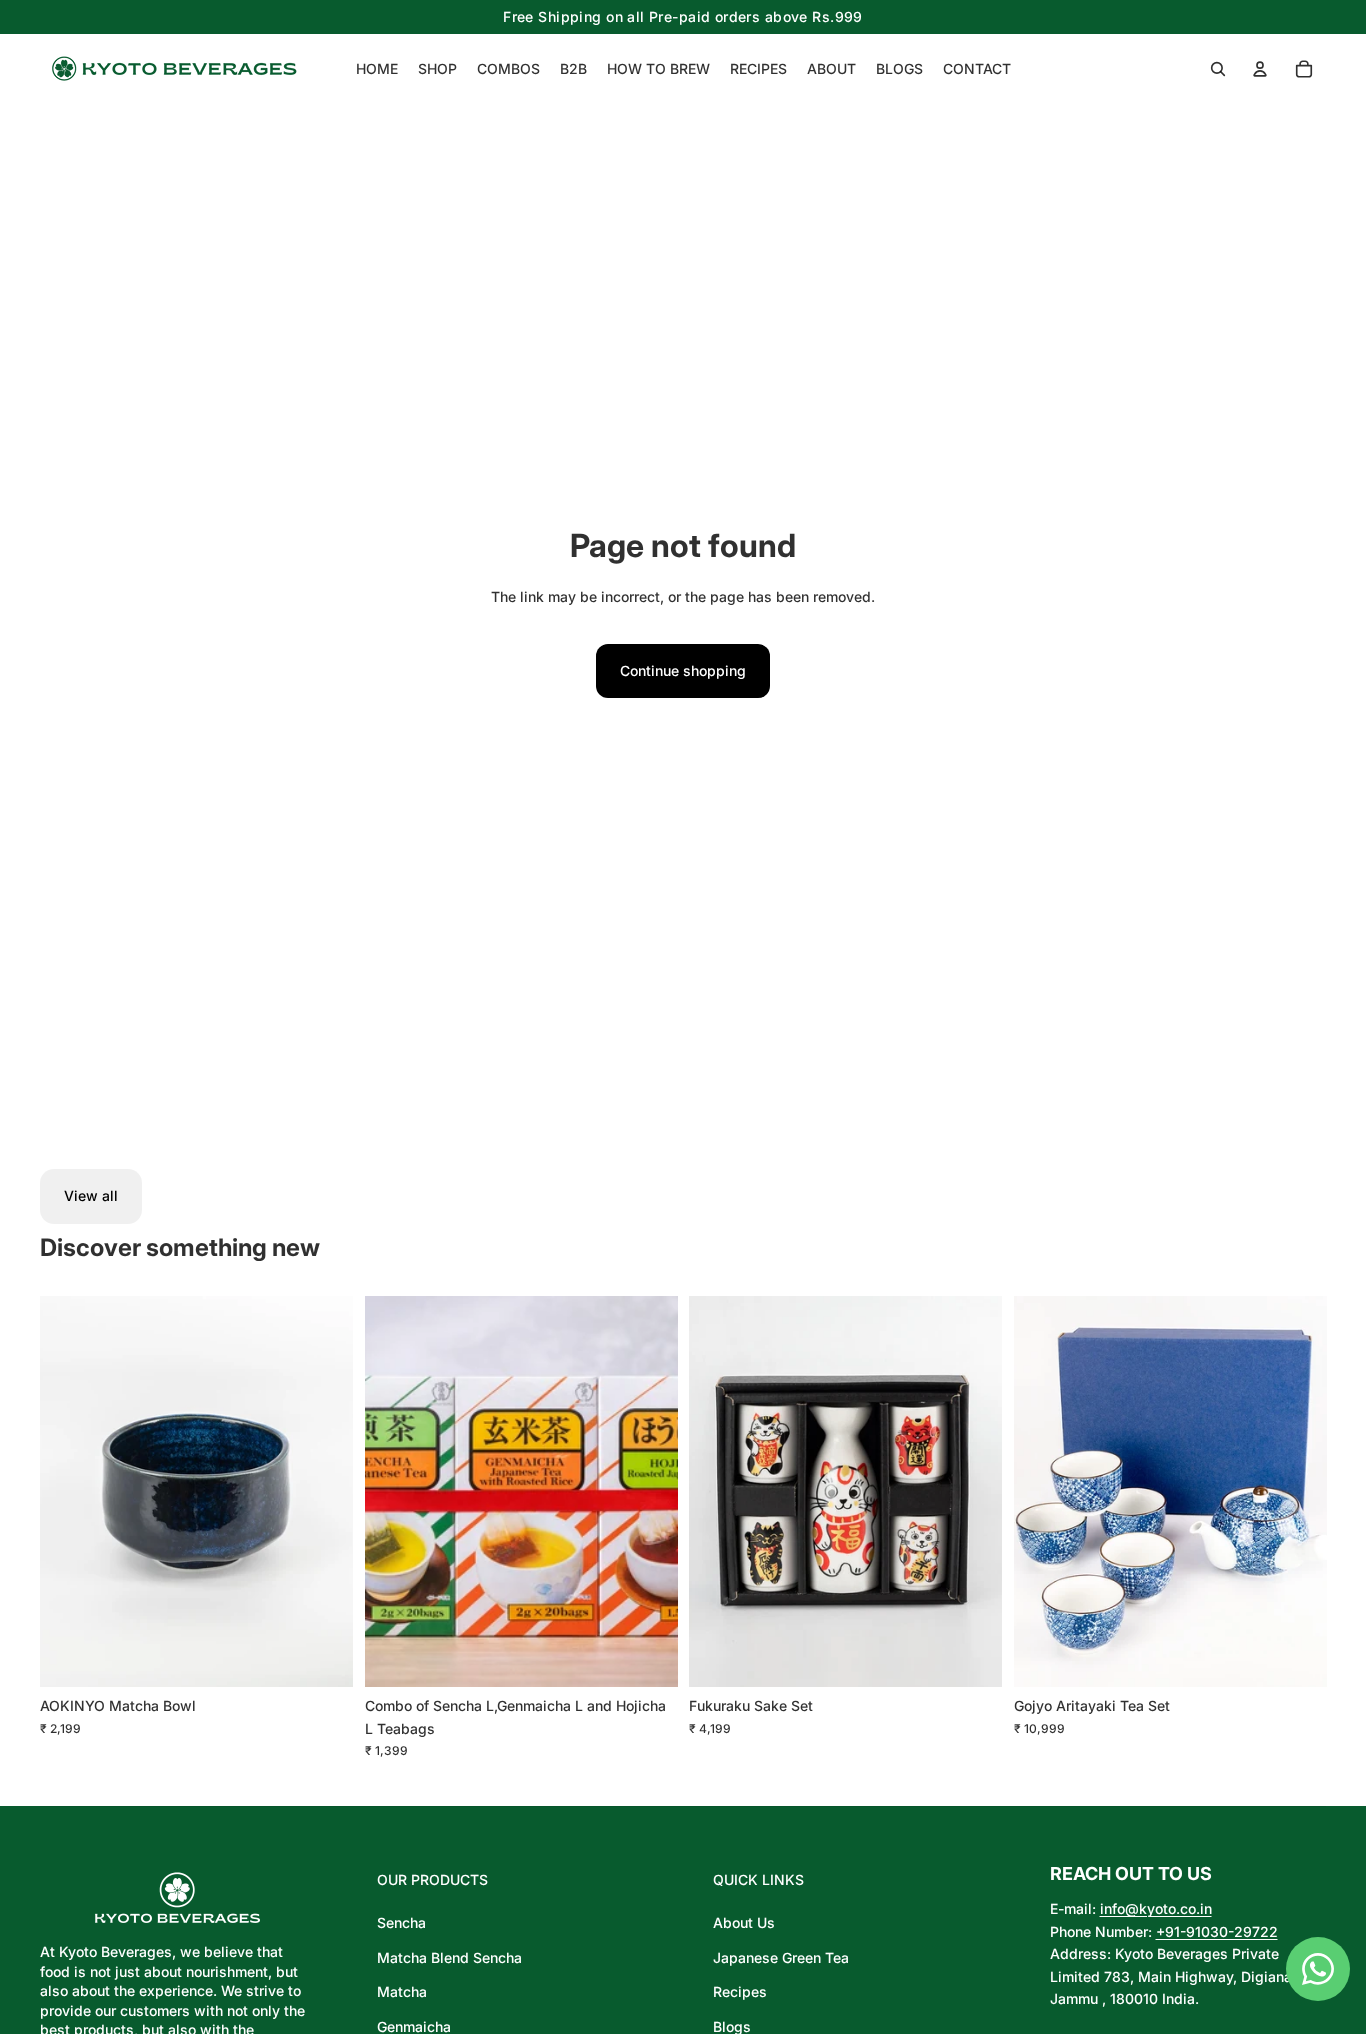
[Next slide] (1296, 1491)
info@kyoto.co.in (1156, 1908)
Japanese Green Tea (781, 1957)
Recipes (740, 1991)
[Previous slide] (1044, 1491)
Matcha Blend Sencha (449, 1957)
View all (91, 1195)
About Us (744, 1922)
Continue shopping (683, 670)
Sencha (401, 1922)
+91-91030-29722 (1217, 1931)
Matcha (402, 1991)
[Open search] (1218, 69)
